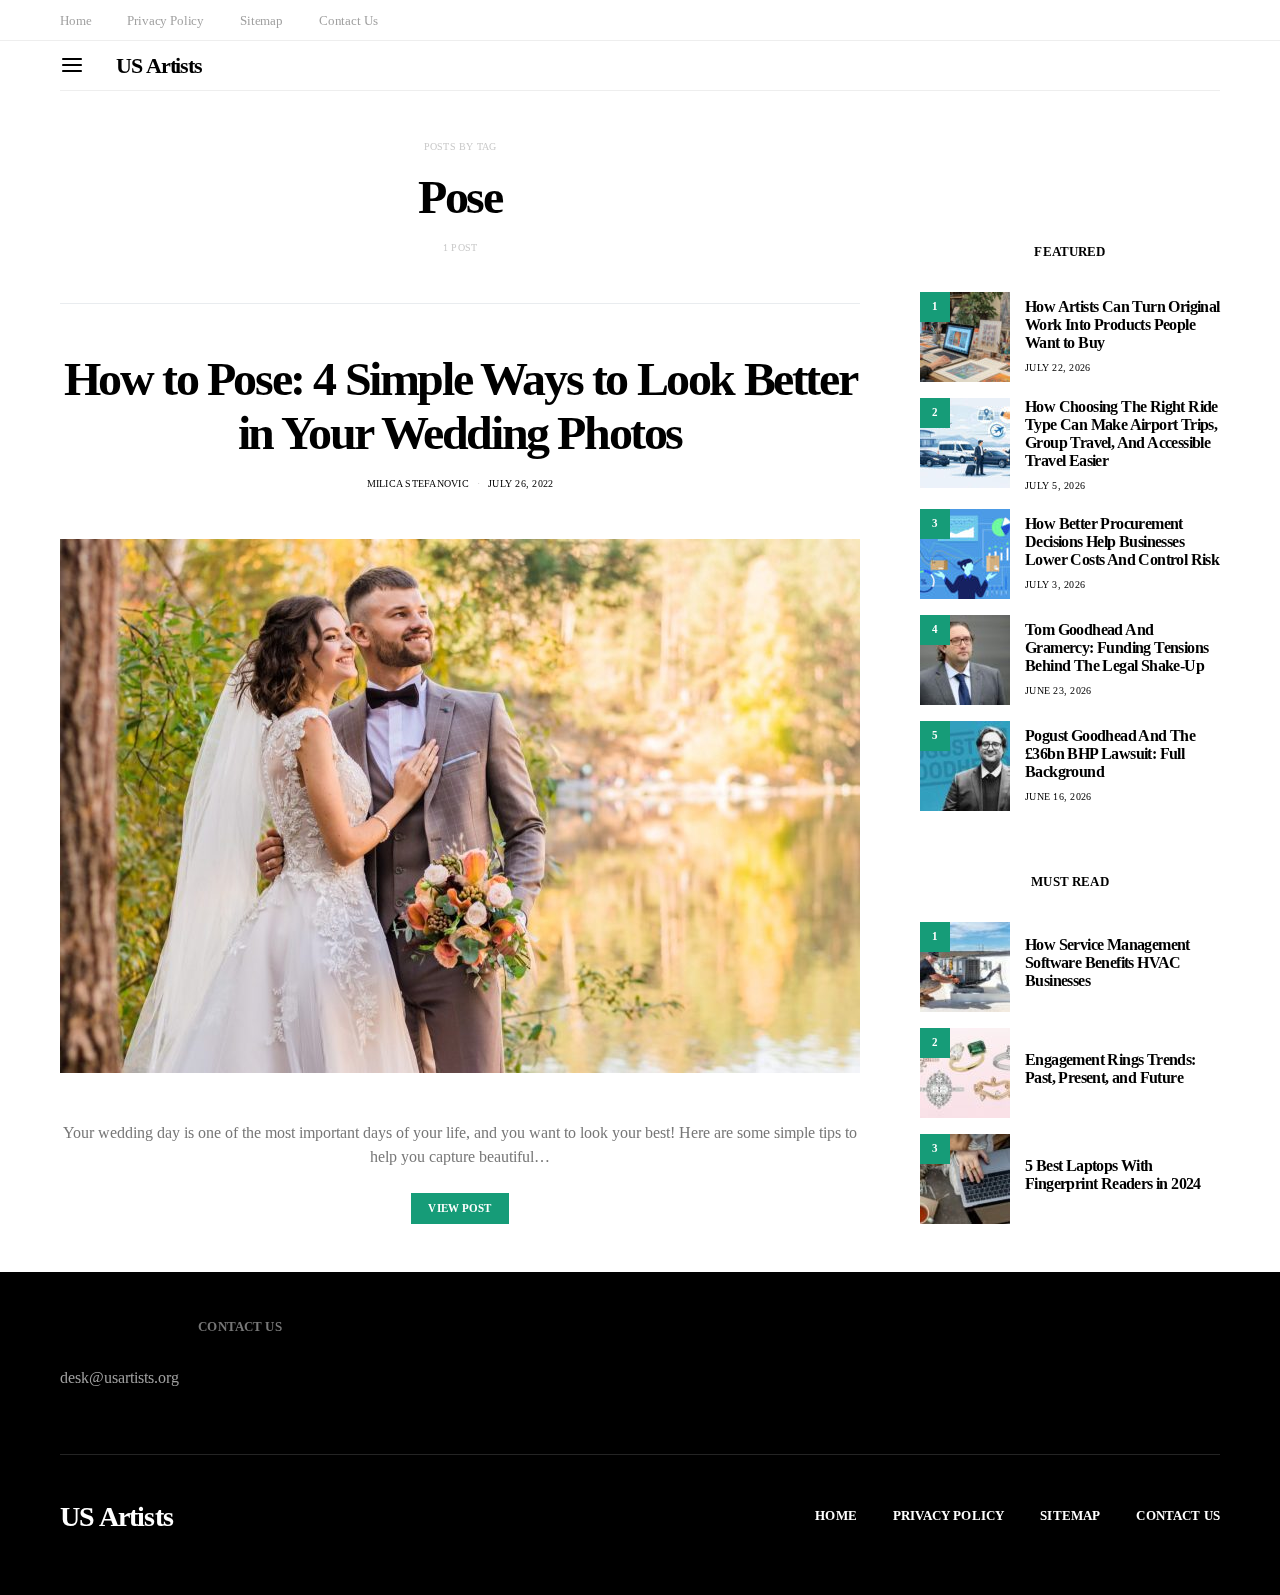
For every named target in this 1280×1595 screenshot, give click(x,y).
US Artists (159, 65)
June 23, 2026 (1058, 690)
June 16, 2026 (1058, 796)
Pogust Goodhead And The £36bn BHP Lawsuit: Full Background (1110, 753)
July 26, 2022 (520, 483)
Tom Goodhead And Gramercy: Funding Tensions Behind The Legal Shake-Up (1116, 647)
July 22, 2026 (1057, 367)
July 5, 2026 (1055, 485)
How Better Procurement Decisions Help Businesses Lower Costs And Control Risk (1122, 541)
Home (75, 20)
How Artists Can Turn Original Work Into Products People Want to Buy (1122, 324)
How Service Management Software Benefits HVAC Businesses (1107, 962)
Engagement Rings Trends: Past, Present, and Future (1110, 1068)
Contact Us (348, 20)
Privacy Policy (165, 20)
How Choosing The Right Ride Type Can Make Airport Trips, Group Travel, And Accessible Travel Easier (1121, 433)
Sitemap (261, 20)
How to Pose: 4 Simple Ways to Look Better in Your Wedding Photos (460, 405)
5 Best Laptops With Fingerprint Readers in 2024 (1113, 1174)
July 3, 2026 (1055, 584)
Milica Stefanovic (418, 483)
